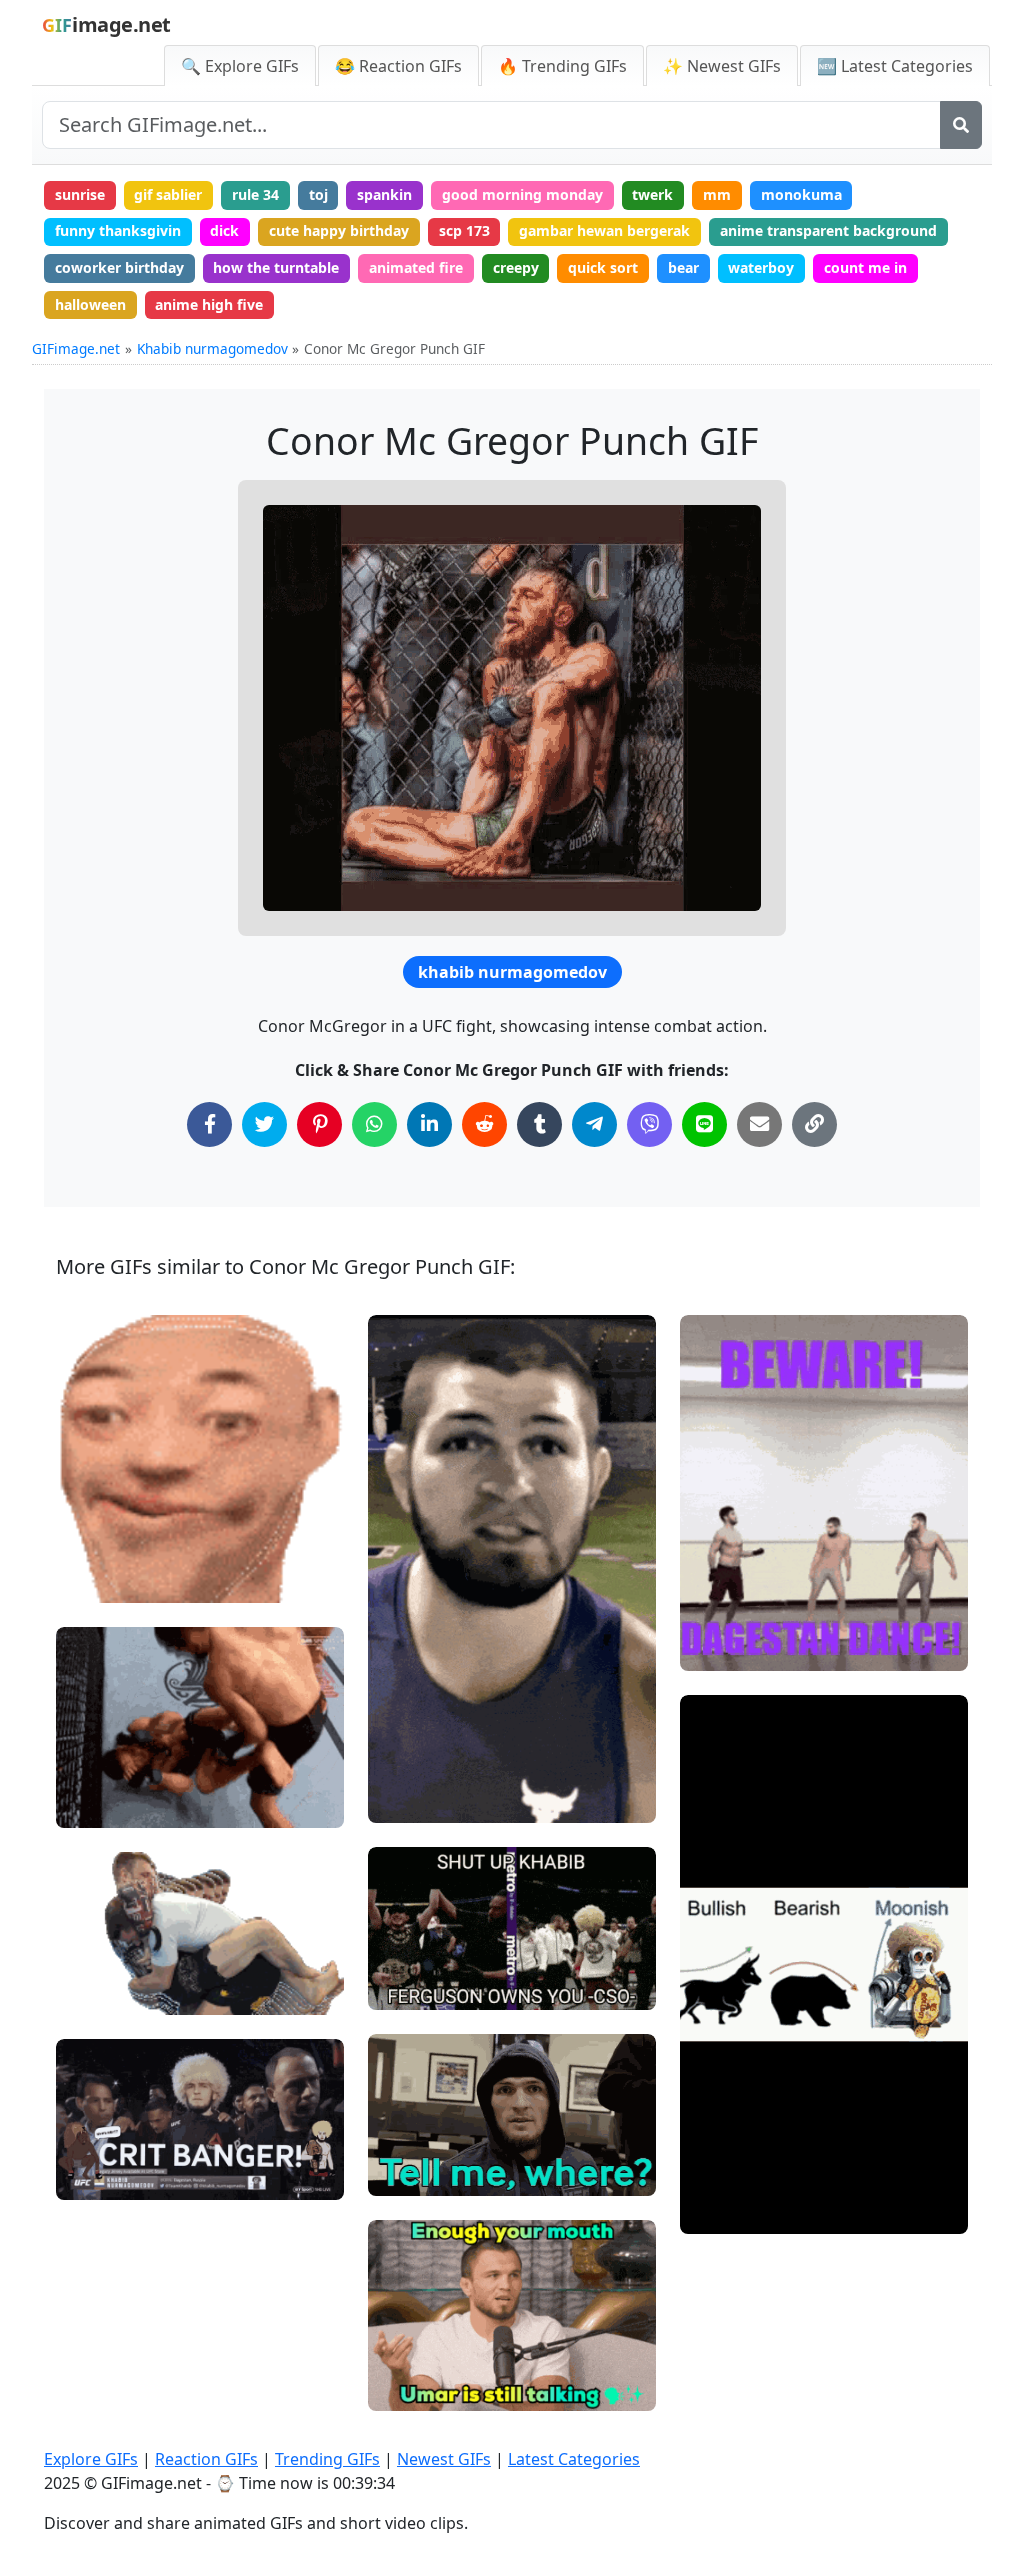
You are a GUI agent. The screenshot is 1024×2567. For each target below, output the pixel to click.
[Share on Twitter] (264, 1124)
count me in (865, 267)
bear (683, 267)
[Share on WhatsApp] (374, 1124)
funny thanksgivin (118, 230)
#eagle (408, 2171)
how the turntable (276, 267)
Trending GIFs (327, 2459)
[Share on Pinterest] (319, 1124)
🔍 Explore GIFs (240, 66)
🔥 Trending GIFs (562, 66)
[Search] (961, 125)
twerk (652, 194)
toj (318, 194)
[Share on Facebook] (209, 1124)
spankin (384, 194)
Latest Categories (574, 2459)
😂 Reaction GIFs (398, 66)
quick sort (603, 267)
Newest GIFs (444, 2459)
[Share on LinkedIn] (429, 1124)
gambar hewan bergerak (604, 230)
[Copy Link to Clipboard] (814, 1124)
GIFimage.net (76, 348)
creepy (516, 267)
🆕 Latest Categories (895, 66)
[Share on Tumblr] (539, 1124)
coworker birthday (119, 267)
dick (224, 230)
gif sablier (168, 194)
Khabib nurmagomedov (212, 348)
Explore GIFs (91, 2459)
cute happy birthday (339, 230)
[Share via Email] (759, 1124)
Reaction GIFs (206, 2459)
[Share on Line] (704, 1124)
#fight (93, 1804)
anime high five (209, 304)
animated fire (416, 267)
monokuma (801, 194)
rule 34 (255, 194)
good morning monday (522, 194)
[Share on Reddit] (484, 1124)
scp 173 (464, 230)
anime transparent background (828, 230)
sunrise (80, 194)
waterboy (761, 267)
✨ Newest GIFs (722, 66)
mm (717, 194)
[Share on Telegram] (594, 1124)
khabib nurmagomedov (512, 972)
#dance (722, 1647)
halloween (90, 304)
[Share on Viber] (649, 1124)
